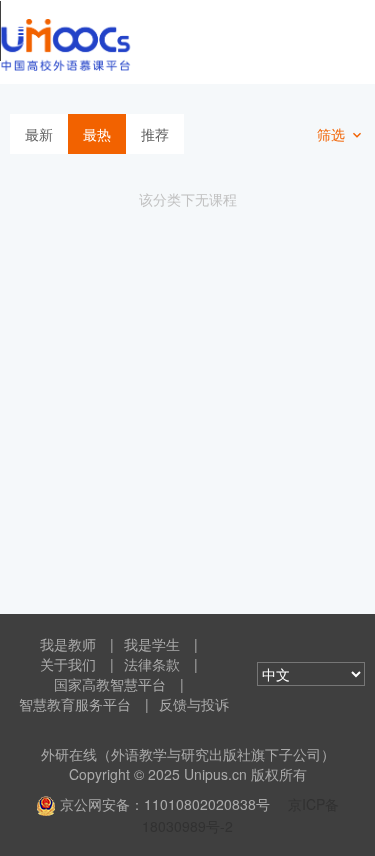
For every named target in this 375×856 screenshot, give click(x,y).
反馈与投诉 (194, 704)
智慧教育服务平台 (75, 704)
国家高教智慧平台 (110, 684)
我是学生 (152, 644)
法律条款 (152, 664)
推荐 (155, 134)
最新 (39, 134)
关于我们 (68, 664)
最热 (97, 134)
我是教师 (68, 644)
